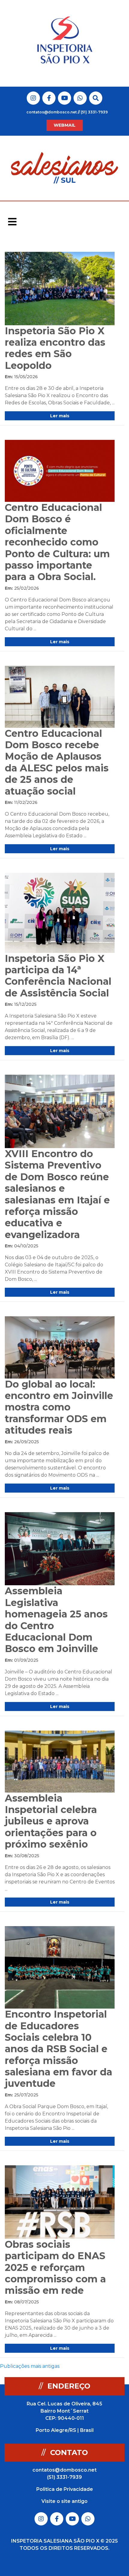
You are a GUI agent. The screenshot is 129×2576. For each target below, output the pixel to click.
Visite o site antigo (64, 2501)
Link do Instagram (33, 98)
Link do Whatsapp (80, 98)
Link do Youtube (65, 98)
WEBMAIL (65, 125)
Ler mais (60, 416)
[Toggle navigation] (12, 222)
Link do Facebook (49, 98)
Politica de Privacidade (65, 2489)
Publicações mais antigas (30, 2366)
